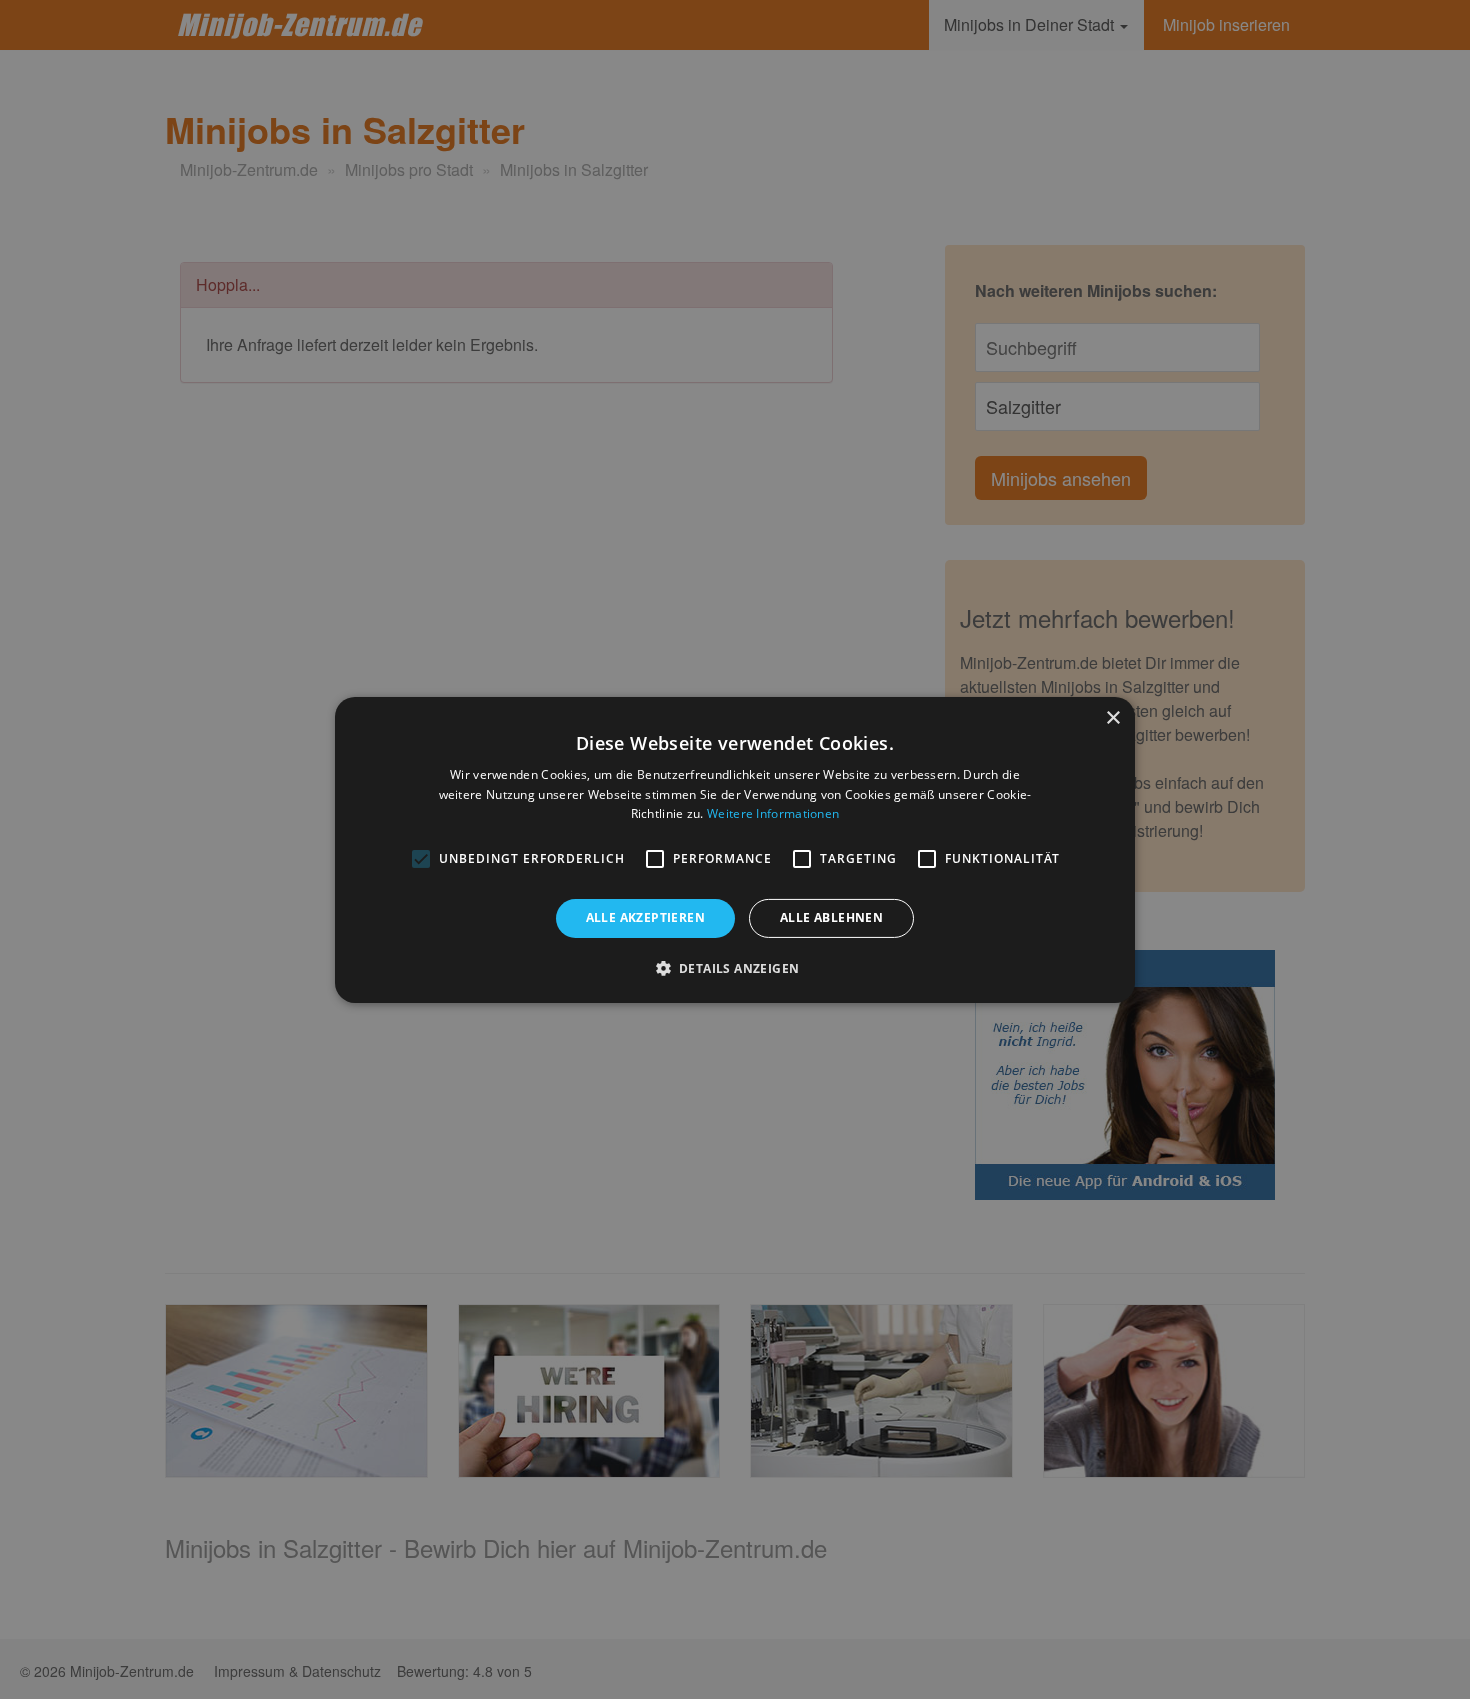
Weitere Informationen (773, 813)
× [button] (1112, 717)
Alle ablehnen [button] (831, 917)
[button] (735, 968)
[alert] (735, 849)
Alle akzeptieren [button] (645, 917)
